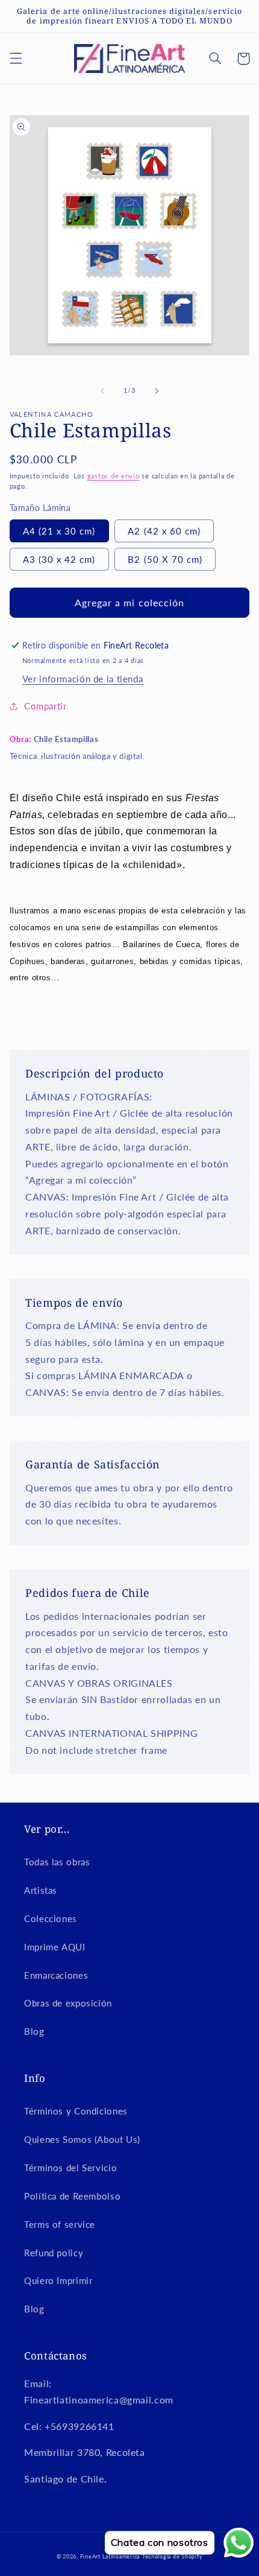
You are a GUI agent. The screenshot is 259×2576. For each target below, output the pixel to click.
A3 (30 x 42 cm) (59, 559)
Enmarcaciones (56, 1975)
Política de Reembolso (72, 2196)
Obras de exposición (68, 2003)
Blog (34, 2031)
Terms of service (60, 2224)
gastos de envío (114, 476)
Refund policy (54, 2253)
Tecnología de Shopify (172, 2556)
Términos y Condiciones (76, 2111)
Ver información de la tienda (83, 679)
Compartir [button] (45, 706)
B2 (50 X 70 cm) (165, 559)
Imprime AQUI (55, 1947)
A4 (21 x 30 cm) (59, 531)
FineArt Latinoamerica (110, 2556)
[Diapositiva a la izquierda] (102, 391)
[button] (16, 59)
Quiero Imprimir (58, 2280)
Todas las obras (57, 1862)
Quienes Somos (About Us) (82, 2139)
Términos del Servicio (70, 2168)
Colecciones (51, 1918)
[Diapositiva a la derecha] (157, 391)
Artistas (41, 1890)
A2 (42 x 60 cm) (164, 531)
